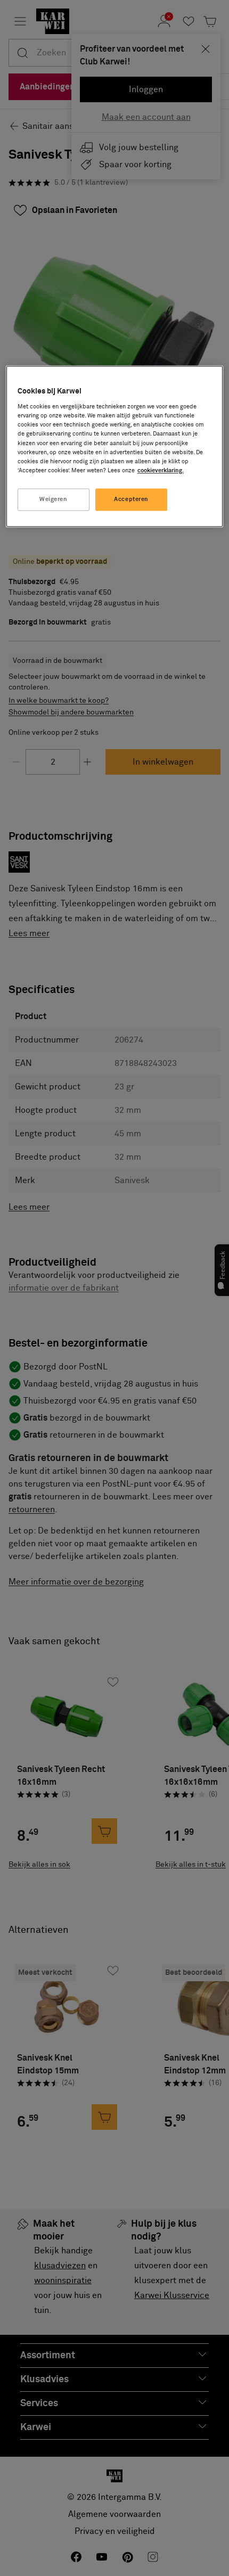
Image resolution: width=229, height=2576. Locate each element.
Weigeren (54, 499)
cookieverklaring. (161, 470)
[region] (115, 446)
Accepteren (131, 499)
